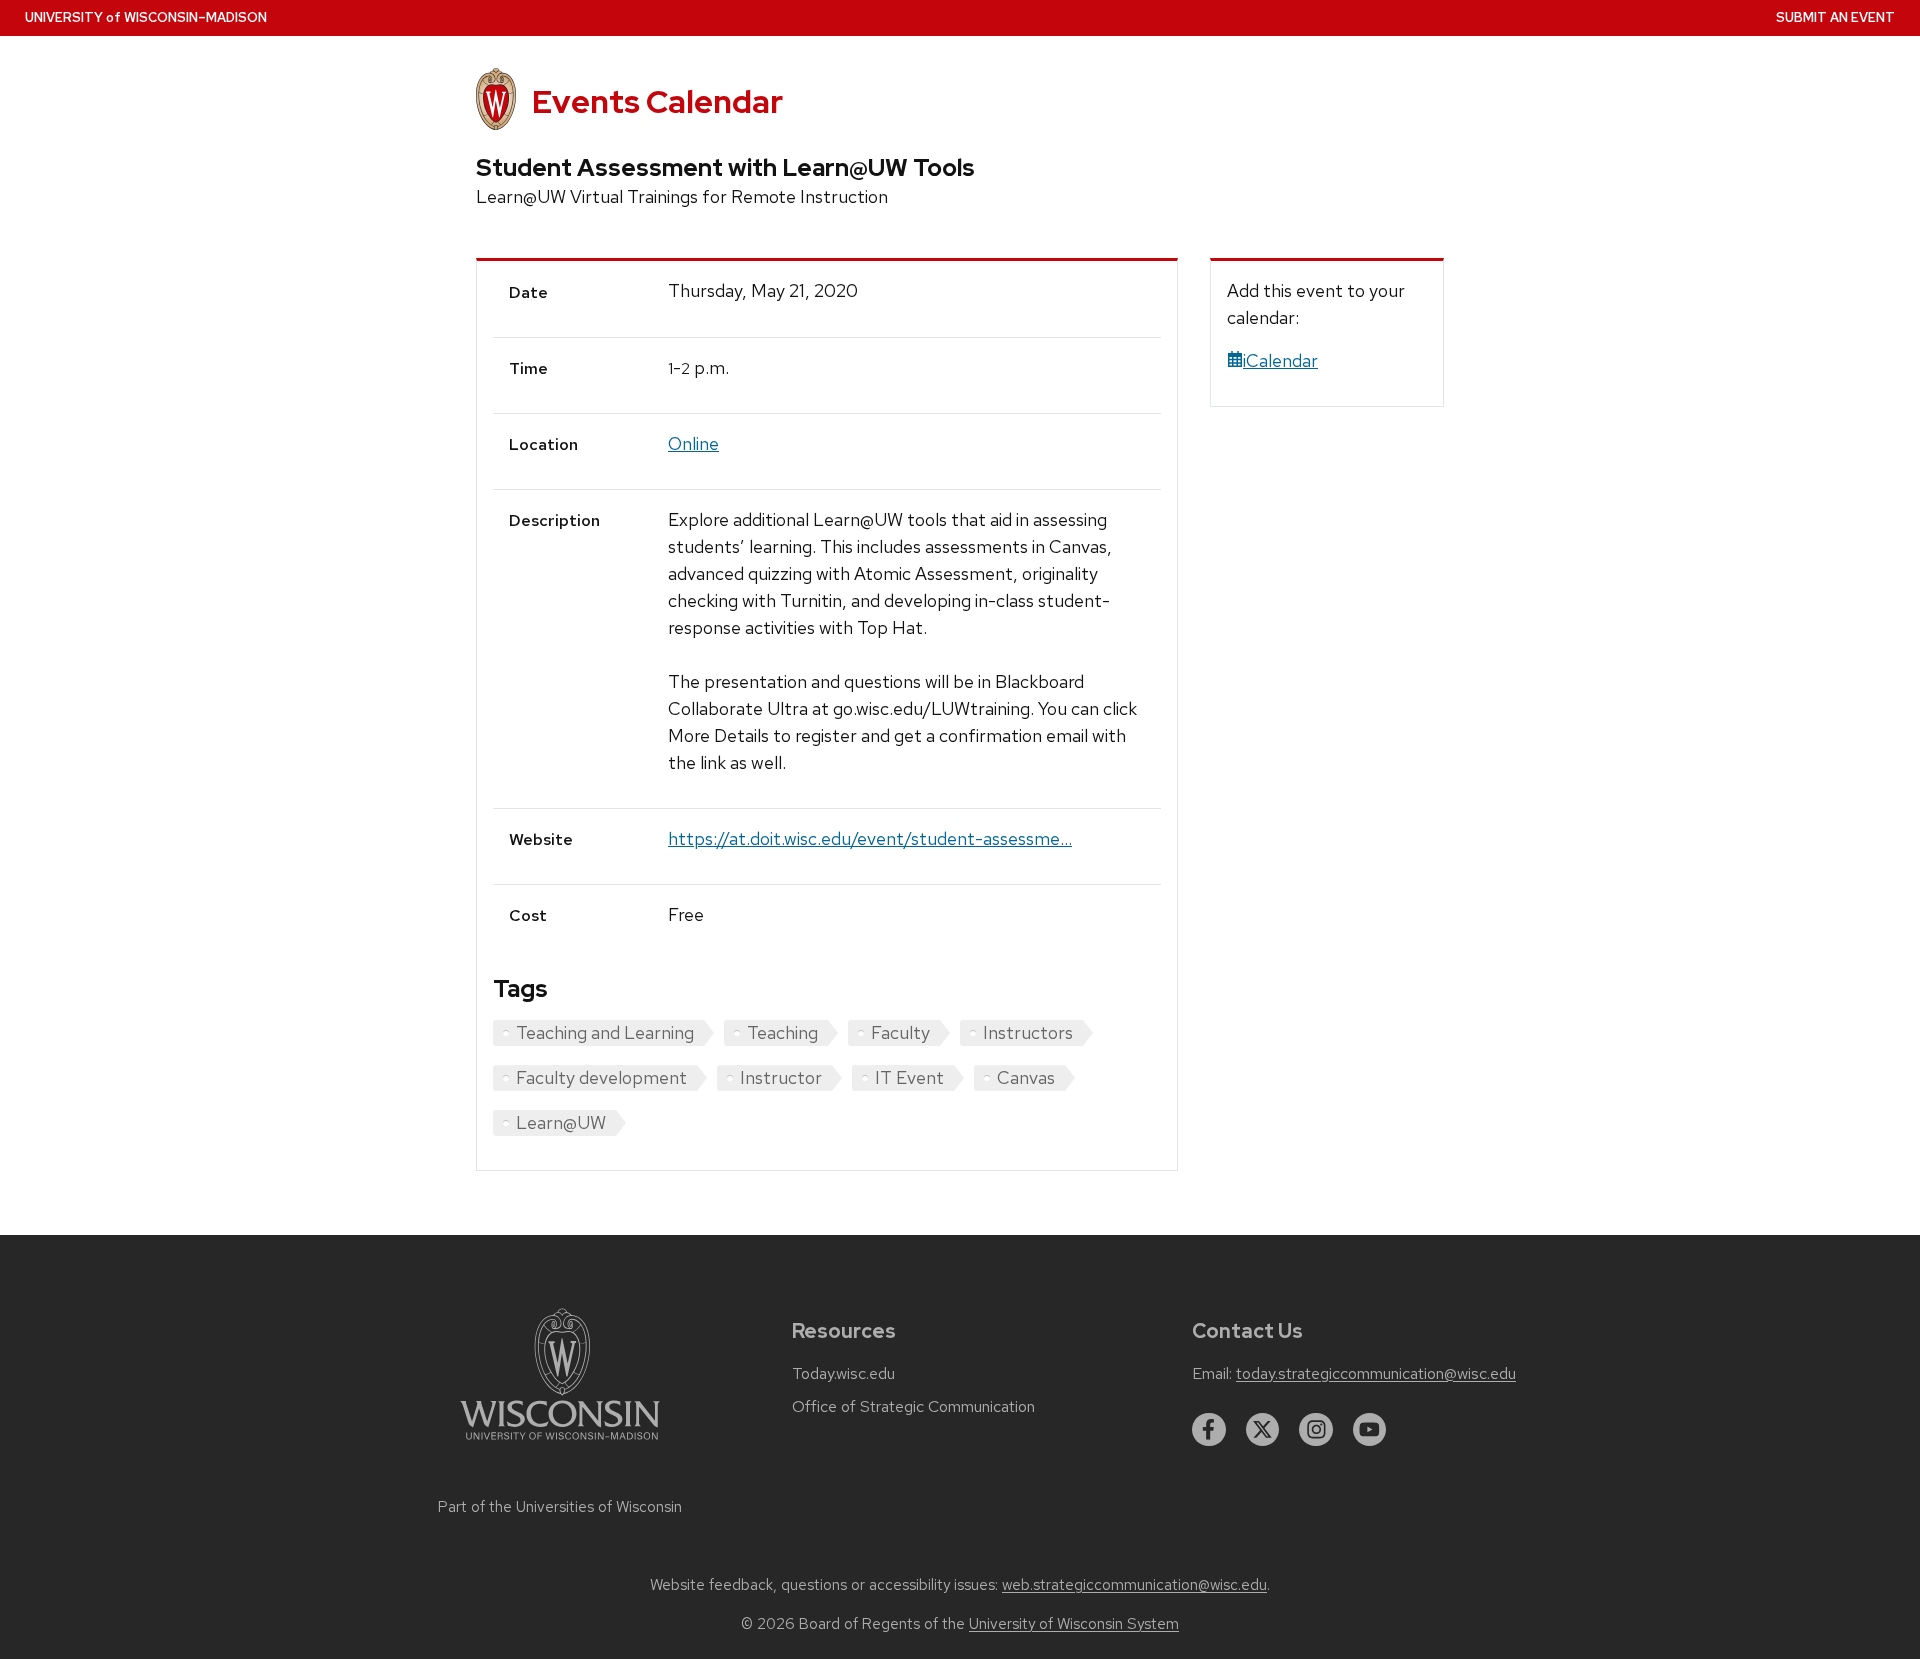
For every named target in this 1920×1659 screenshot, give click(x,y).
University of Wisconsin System (1074, 1624)
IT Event (909, 1077)
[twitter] (1263, 1430)
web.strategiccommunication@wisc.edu (1134, 1585)
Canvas (1026, 1077)
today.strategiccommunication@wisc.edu (1376, 1374)
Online (693, 443)
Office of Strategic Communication (913, 1407)
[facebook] (1209, 1430)
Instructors (1028, 1032)
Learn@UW (561, 1122)
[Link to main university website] (560, 1443)
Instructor (781, 1077)
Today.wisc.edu (843, 1374)
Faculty (900, 1032)
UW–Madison (146, 17)
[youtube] (1370, 1430)
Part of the (560, 1507)
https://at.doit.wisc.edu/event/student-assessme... (870, 838)
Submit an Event (1835, 17)
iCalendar (1280, 360)
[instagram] (1316, 1430)
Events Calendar (657, 101)
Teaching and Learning (605, 1032)
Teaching (782, 1032)
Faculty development (601, 1077)
